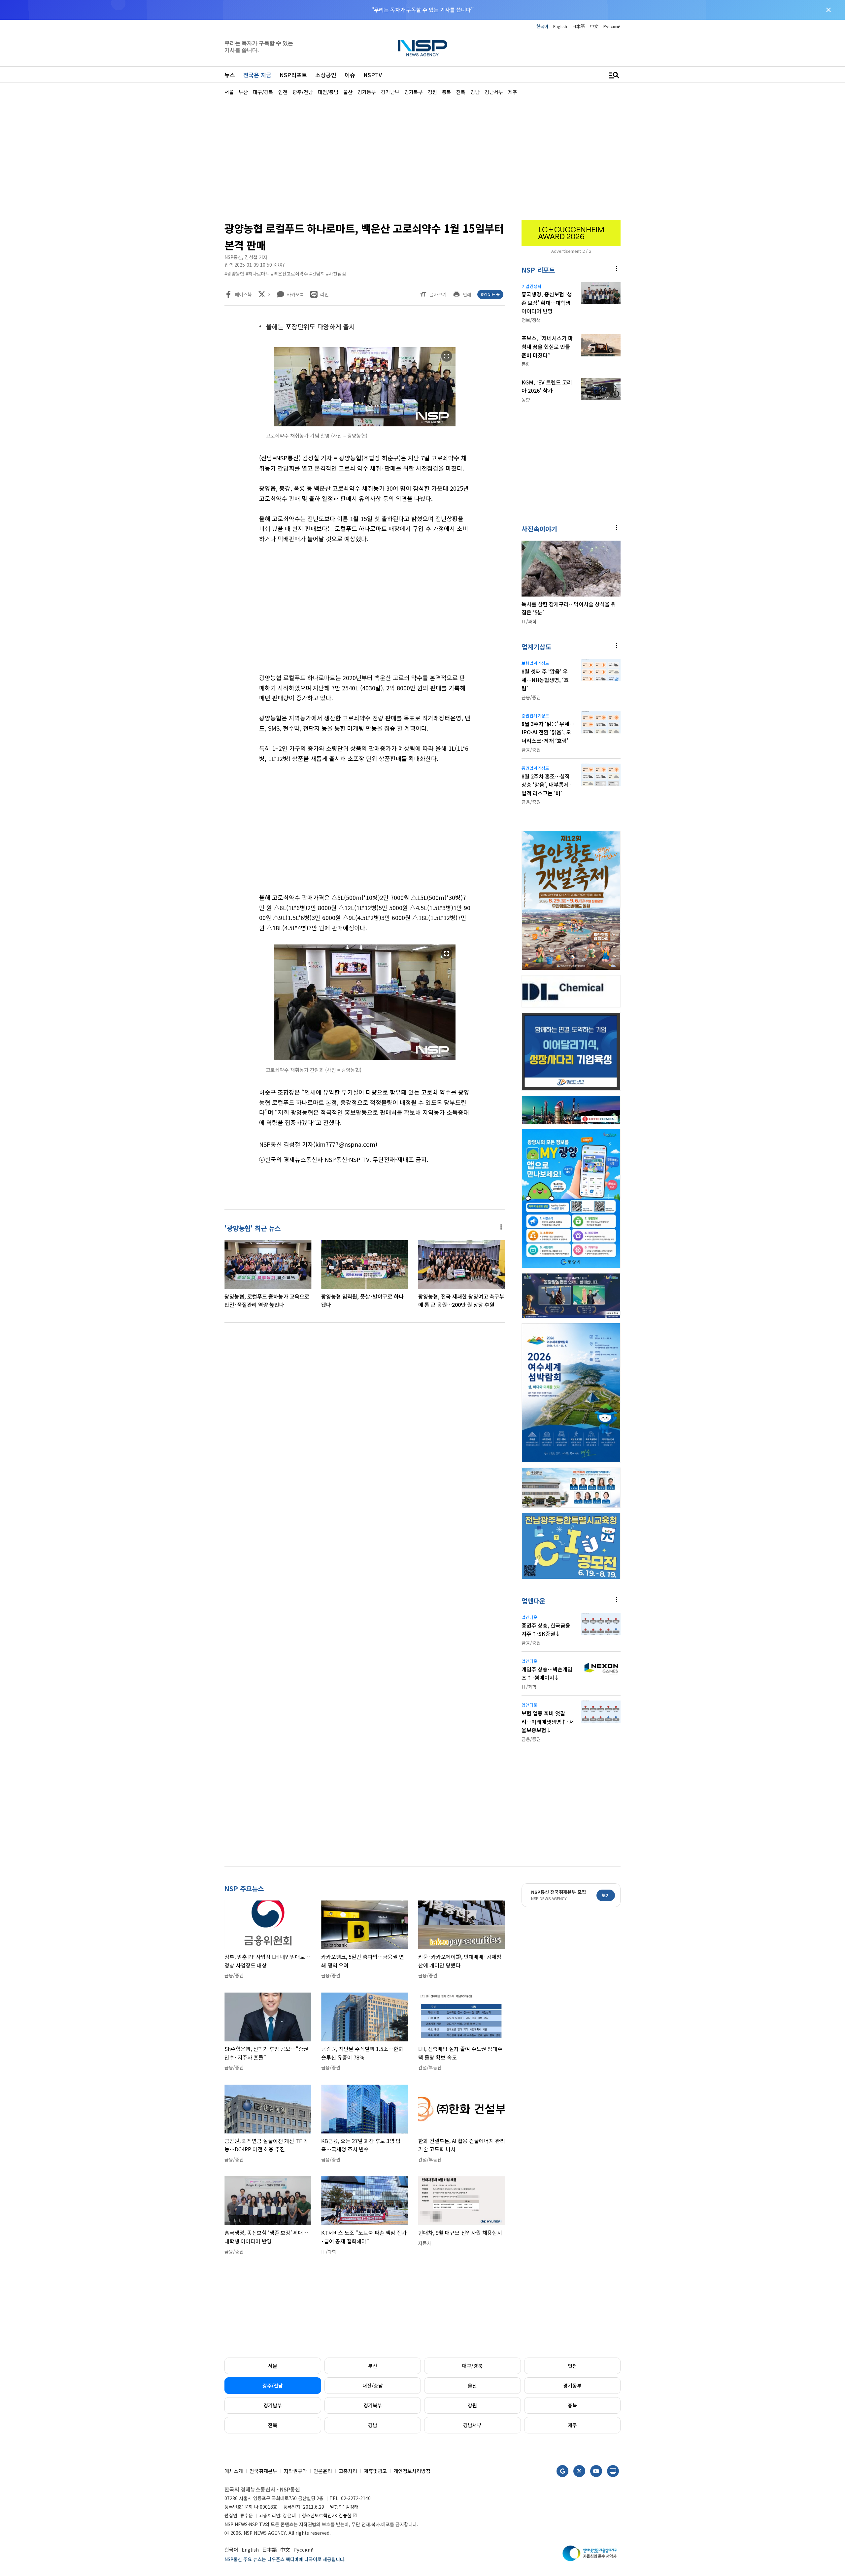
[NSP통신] (422, 48)
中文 (594, 26)
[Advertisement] (655, 294)
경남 (373, 2425)
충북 (572, 2405)
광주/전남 (273, 2385)
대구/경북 (472, 2366)
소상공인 (326, 75)
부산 (373, 2366)
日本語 (578, 26)
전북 (273, 2425)
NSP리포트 (293, 75)
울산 (472, 2385)
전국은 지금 (257, 75)
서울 (273, 2366)
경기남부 (273, 2405)
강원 (472, 2405)
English (560, 26)
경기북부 (373, 2405)
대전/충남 (373, 2385)
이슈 (350, 75)
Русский (612, 26)
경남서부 (472, 2425)
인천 (572, 2366)
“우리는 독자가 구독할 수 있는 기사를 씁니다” (422, 10)
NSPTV (373, 75)
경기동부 (572, 2385)
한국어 (542, 26)
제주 (572, 2425)
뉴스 (230, 75)
